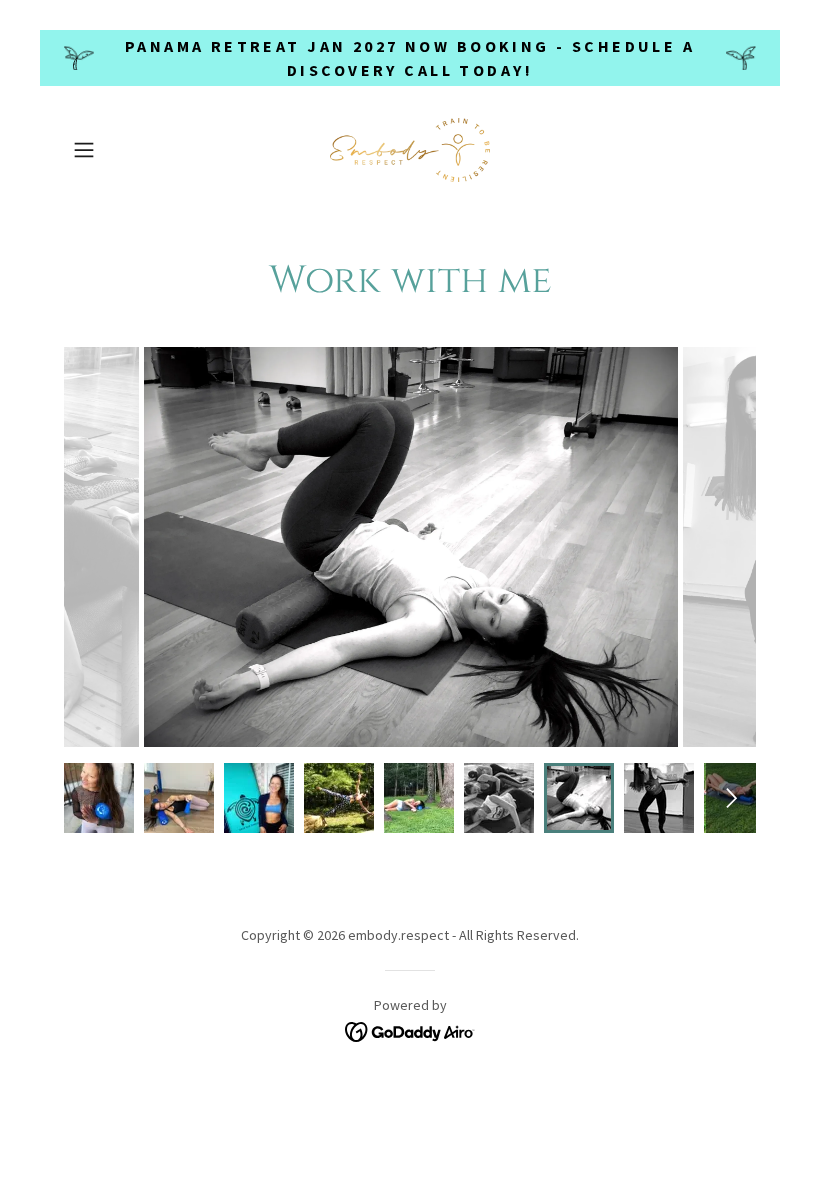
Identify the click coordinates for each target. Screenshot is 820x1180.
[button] (116, 150)
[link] (410, 150)
